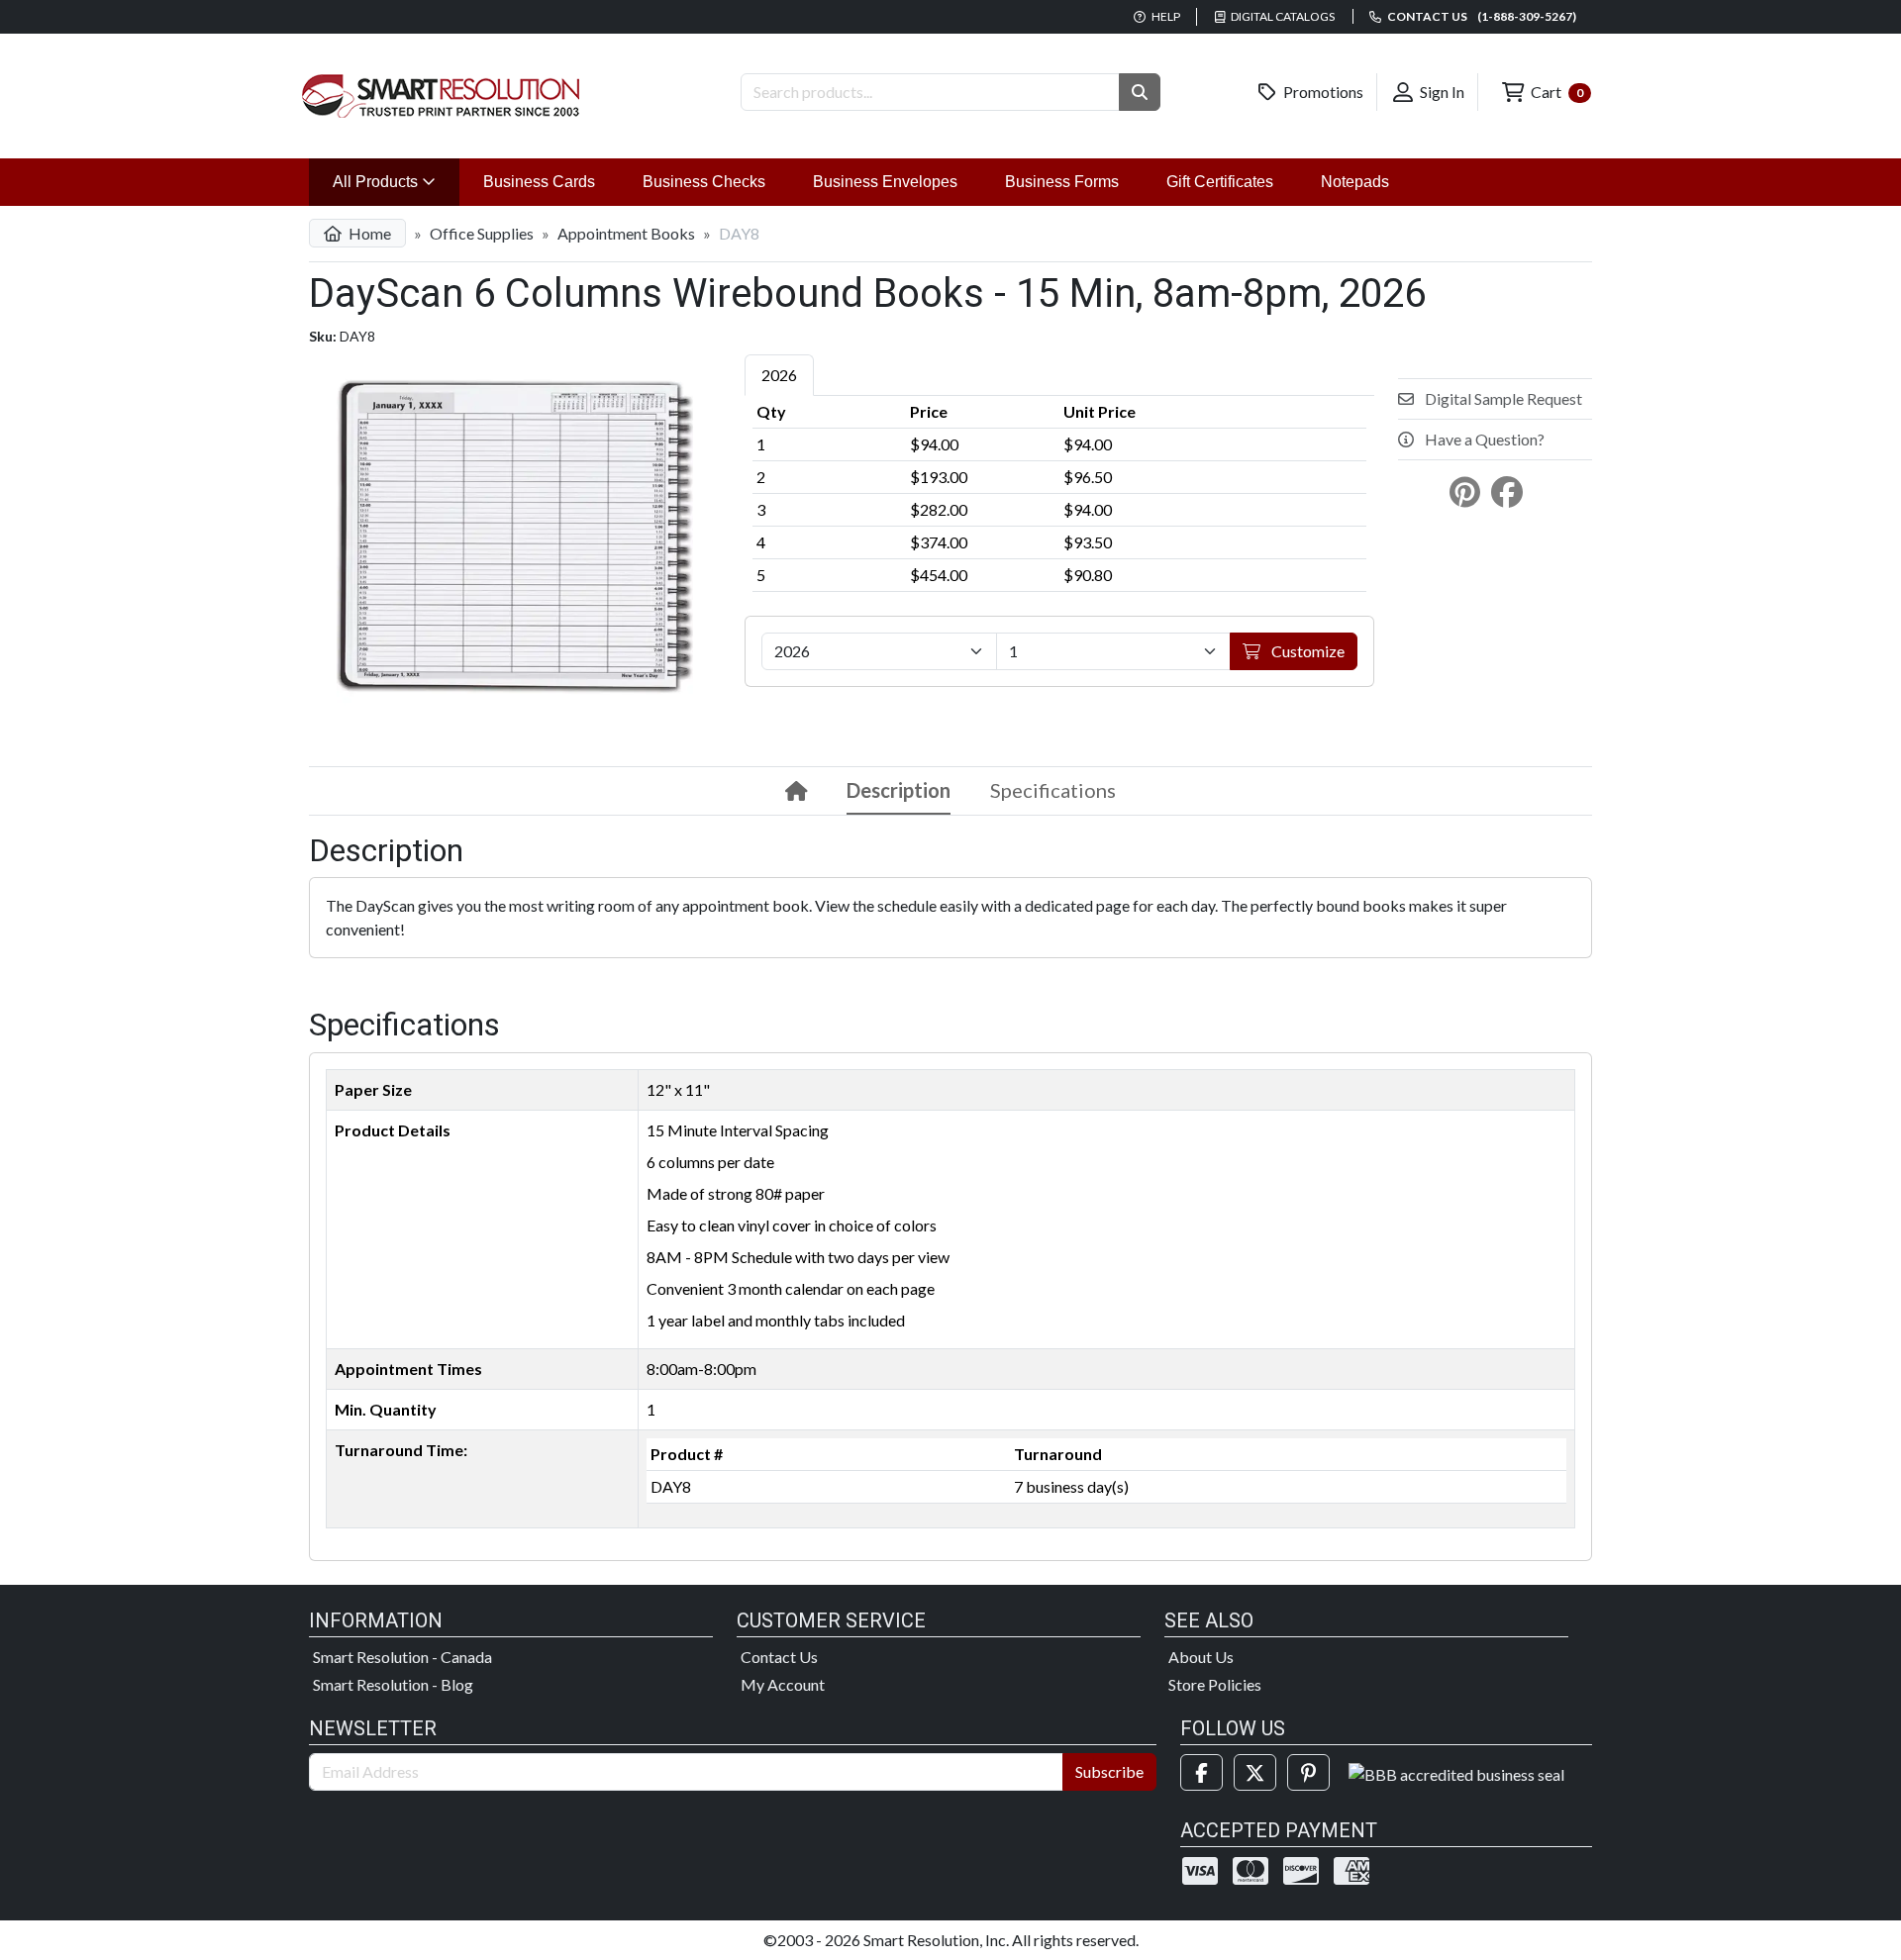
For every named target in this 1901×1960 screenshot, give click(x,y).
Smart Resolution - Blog (393, 1684)
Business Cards (539, 182)
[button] (1140, 92)
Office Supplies (482, 233)
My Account (783, 1684)
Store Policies (1215, 1684)
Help (1165, 16)
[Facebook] (1201, 1772)
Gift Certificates (1220, 182)
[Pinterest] (1308, 1772)
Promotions (1322, 92)
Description (899, 790)
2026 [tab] (779, 375)
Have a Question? (1483, 439)
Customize (1306, 651)
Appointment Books (626, 233)
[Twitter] (1255, 1772)
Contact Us (779, 1657)
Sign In (1441, 92)
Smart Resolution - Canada (402, 1657)
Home (368, 233)
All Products (396, 181)
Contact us (1481, 16)
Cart (1555, 92)
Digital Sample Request (1502, 398)
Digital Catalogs (1282, 16)
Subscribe (1109, 1771)
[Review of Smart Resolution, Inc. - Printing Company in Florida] (1456, 1772)
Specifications (1053, 790)
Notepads (1355, 182)
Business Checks (704, 182)
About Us (1201, 1657)
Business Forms (1062, 182)
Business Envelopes (885, 182)
